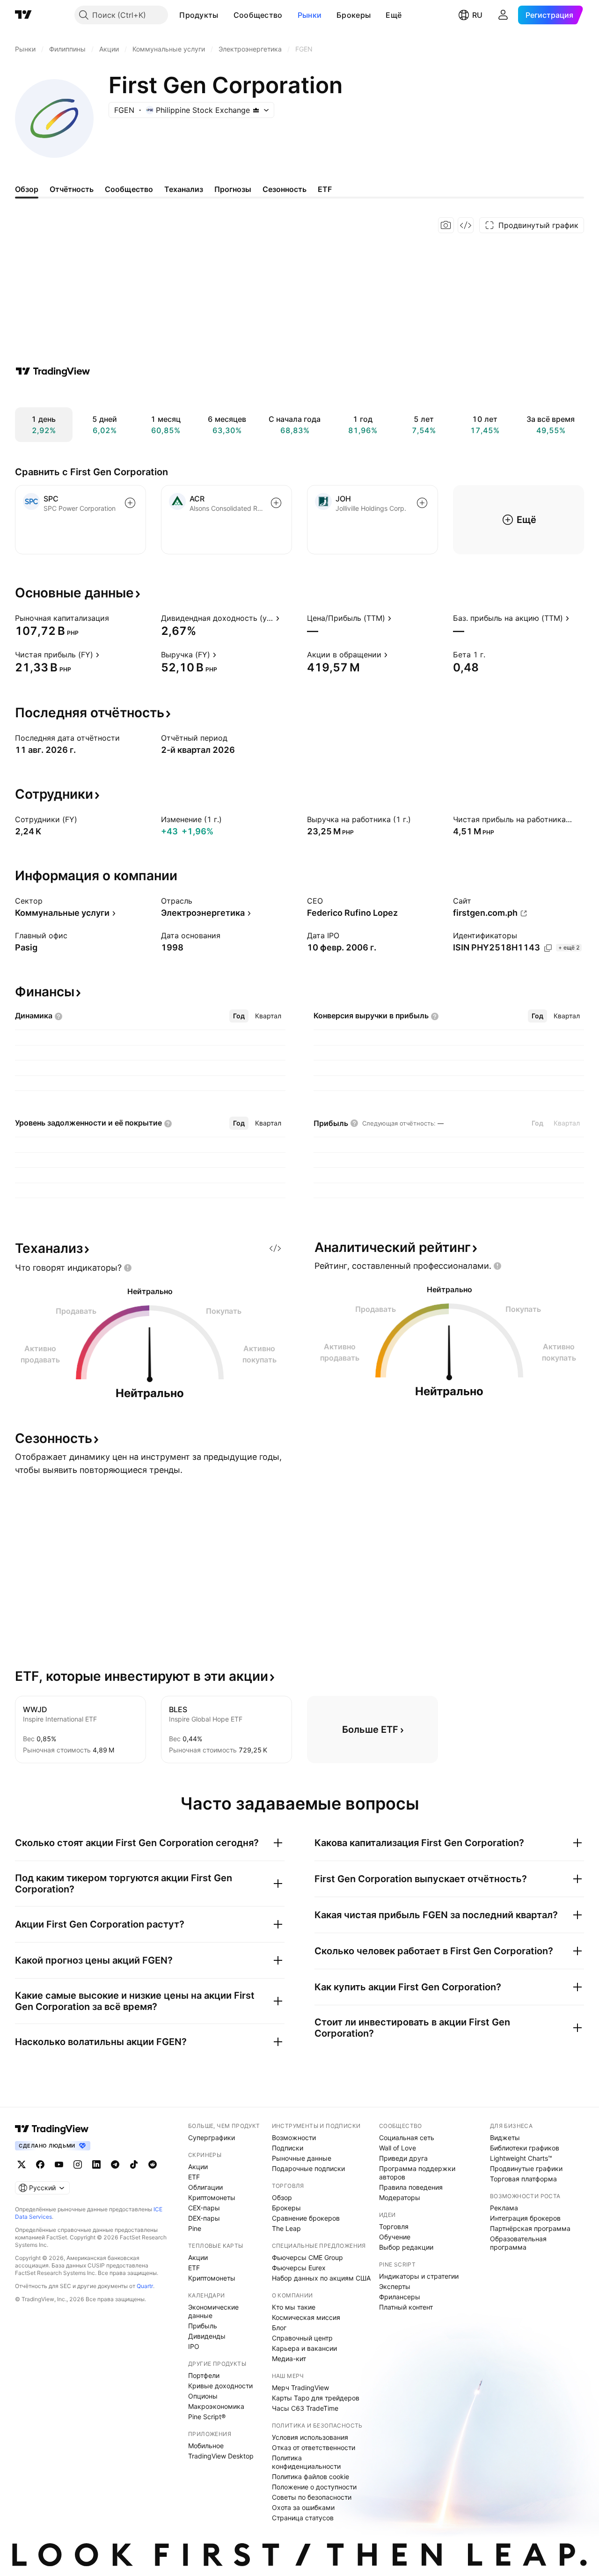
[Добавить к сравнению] (130, 503)
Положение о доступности (314, 2487)
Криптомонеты (212, 2197)
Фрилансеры (400, 2297)
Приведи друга (403, 2158)
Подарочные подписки (308, 2168)
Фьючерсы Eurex (299, 2268)
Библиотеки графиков (525, 2148)
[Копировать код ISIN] (548, 948)
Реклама (504, 2208)
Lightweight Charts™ (521, 2158)
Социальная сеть (407, 2138)
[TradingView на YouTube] (59, 2164)
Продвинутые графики (526, 2168)
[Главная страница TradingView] (23, 15)
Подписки (288, 2148)
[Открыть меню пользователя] (503, 15)
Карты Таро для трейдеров (316, 2398)
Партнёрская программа (530, 2228)
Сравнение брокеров (306, 2218)
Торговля (394, 2226)
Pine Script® (207, 2417)
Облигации (205, 2187)
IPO (194, 2346)
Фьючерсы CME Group (307, 2257)
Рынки (310, 15)
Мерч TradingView (300, 2388)
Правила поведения (411, 2187)
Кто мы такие (294, 2307)
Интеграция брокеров (525, 2218)
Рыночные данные (302, 2158)
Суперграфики (212, 2138)
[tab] (239, 1016)
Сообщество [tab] (129, 189)
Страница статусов (303, 2518)
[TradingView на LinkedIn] (96, 2164)
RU (477, 15)
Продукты (199, 15)
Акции (198, 2167)
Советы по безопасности (312, 2497)
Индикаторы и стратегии (419, 2276)
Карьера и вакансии (304, 2348)
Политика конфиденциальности (306, 2462)
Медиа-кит (289, 2359)
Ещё (394, 15)
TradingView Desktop (221, 2456)
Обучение (395, 2237)
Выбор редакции (406, 2247)
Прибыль (203, 2326)
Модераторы (400, 2197)
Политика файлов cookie (310, 2477)
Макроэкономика (216, 2406)
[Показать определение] (115, 618)
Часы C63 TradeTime (305, 2408)
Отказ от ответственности (314, 2447)
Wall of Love (398, 2148)
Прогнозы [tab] (233, 189)
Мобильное (206, 2446)
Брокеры (354, 15)
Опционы (203, 2396)
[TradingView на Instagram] (78, 2164)
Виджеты (505, 2138)
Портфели (204, 2375)
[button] (226, 15)
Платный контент (406, 2307)
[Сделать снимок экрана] (446, 225)
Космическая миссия (306, 2317)
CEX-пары (204, 2208)
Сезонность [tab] (285, 189)
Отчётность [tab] (72, 189)
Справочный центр (302, 2338)
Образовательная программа (518, 2243)
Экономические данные (213, 2311)
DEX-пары (204, 2218)
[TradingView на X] (22, 2164)
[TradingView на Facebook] (40, 2164)
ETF (194, 2177)
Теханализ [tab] (184, 189)
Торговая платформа (523, 2179)
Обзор (282, 2197)
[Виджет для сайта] (466, 225)
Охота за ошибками (303, 2507)
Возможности (294, 2138)
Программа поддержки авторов (417, 2173)
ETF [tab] (325, 189)
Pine (195, 2228)
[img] (256, 110)
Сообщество (258, 15)
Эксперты (395, 2286)
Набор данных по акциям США (321, 2278)
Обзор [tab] (27, 189)
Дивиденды (207, 2336)
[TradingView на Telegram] (115, 2164)
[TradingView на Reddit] (153, 2164)
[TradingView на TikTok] (134, 2164)
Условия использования (310, 2437)
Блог (279, 2328)
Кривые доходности (220, 2386)
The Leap (286, 2228)
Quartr (145, 2286)
